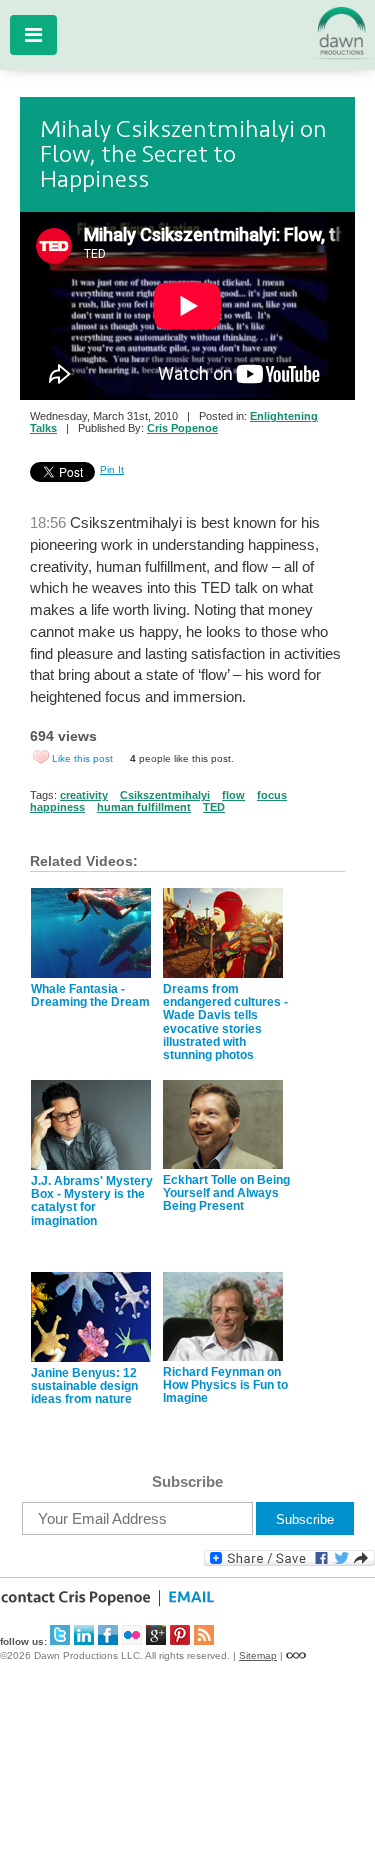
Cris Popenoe (182, 428)
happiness (57, 807)
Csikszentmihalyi (165, 795)
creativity (84, 795)
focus (272, 795)
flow (233, 795)
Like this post (82, 758)
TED (214, 807)
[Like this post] (41, 757)
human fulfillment (144, 807)
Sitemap (258, 1655)
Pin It (112, 469)
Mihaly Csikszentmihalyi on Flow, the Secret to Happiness (183, 154)
